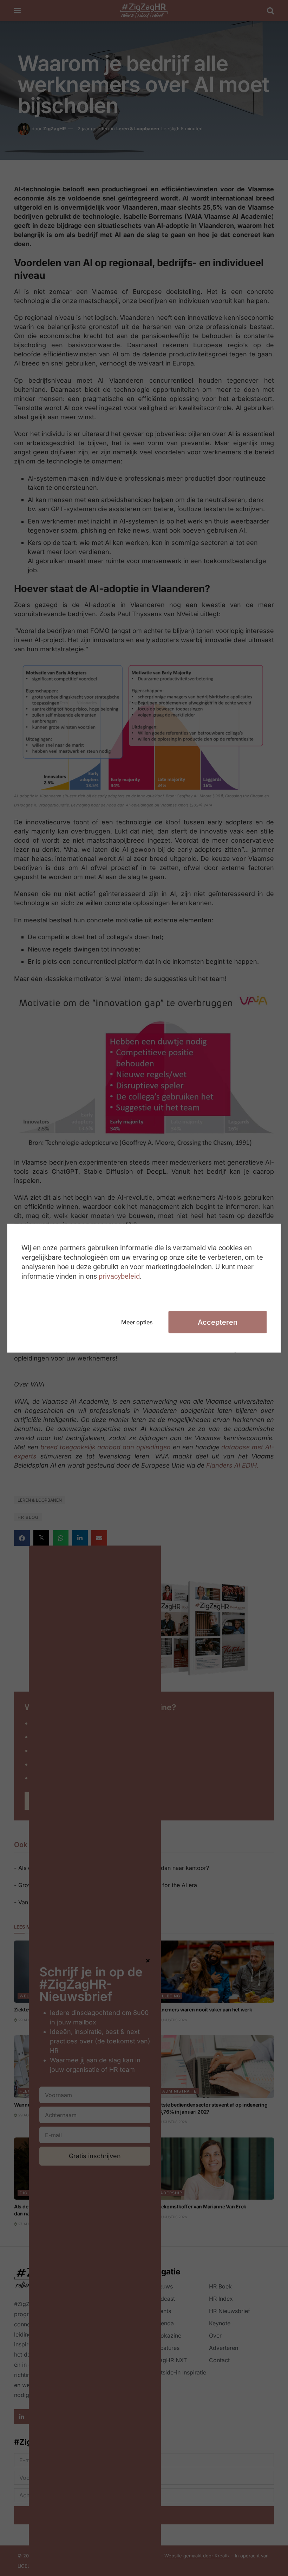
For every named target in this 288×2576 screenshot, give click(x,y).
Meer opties (137, 1322)
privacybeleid (119, 1276)
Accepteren (218, 1322)
